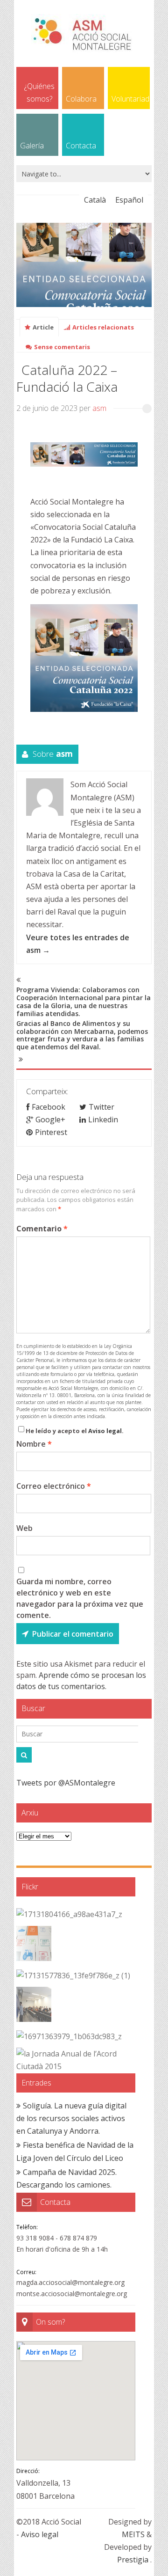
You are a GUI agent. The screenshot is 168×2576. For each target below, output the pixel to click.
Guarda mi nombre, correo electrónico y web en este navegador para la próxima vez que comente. (80, 1598)
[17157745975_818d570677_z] (34, 1945)
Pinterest (51, 1132)
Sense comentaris (62, 347)
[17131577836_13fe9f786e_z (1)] (73, 1976)
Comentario (42, 1229)
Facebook (49, 1107)
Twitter (101, 1107)
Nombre (34, 1444)
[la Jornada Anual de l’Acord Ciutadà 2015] (73, 2060)
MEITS (133, 2534)
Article (43, 327)
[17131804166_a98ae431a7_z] (69, 1914)
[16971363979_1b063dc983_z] (69, 2037)
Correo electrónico (54, 1486)
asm (99, 408)
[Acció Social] (84, 49)
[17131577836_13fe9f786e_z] (34, 2006)
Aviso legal (105, 1431)
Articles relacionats (103, 327)
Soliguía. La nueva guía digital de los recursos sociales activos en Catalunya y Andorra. (71, 2118)
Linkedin (103, 1120)
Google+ (50, 1120)
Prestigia (133, 2560)
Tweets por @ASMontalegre (66, 1783)
